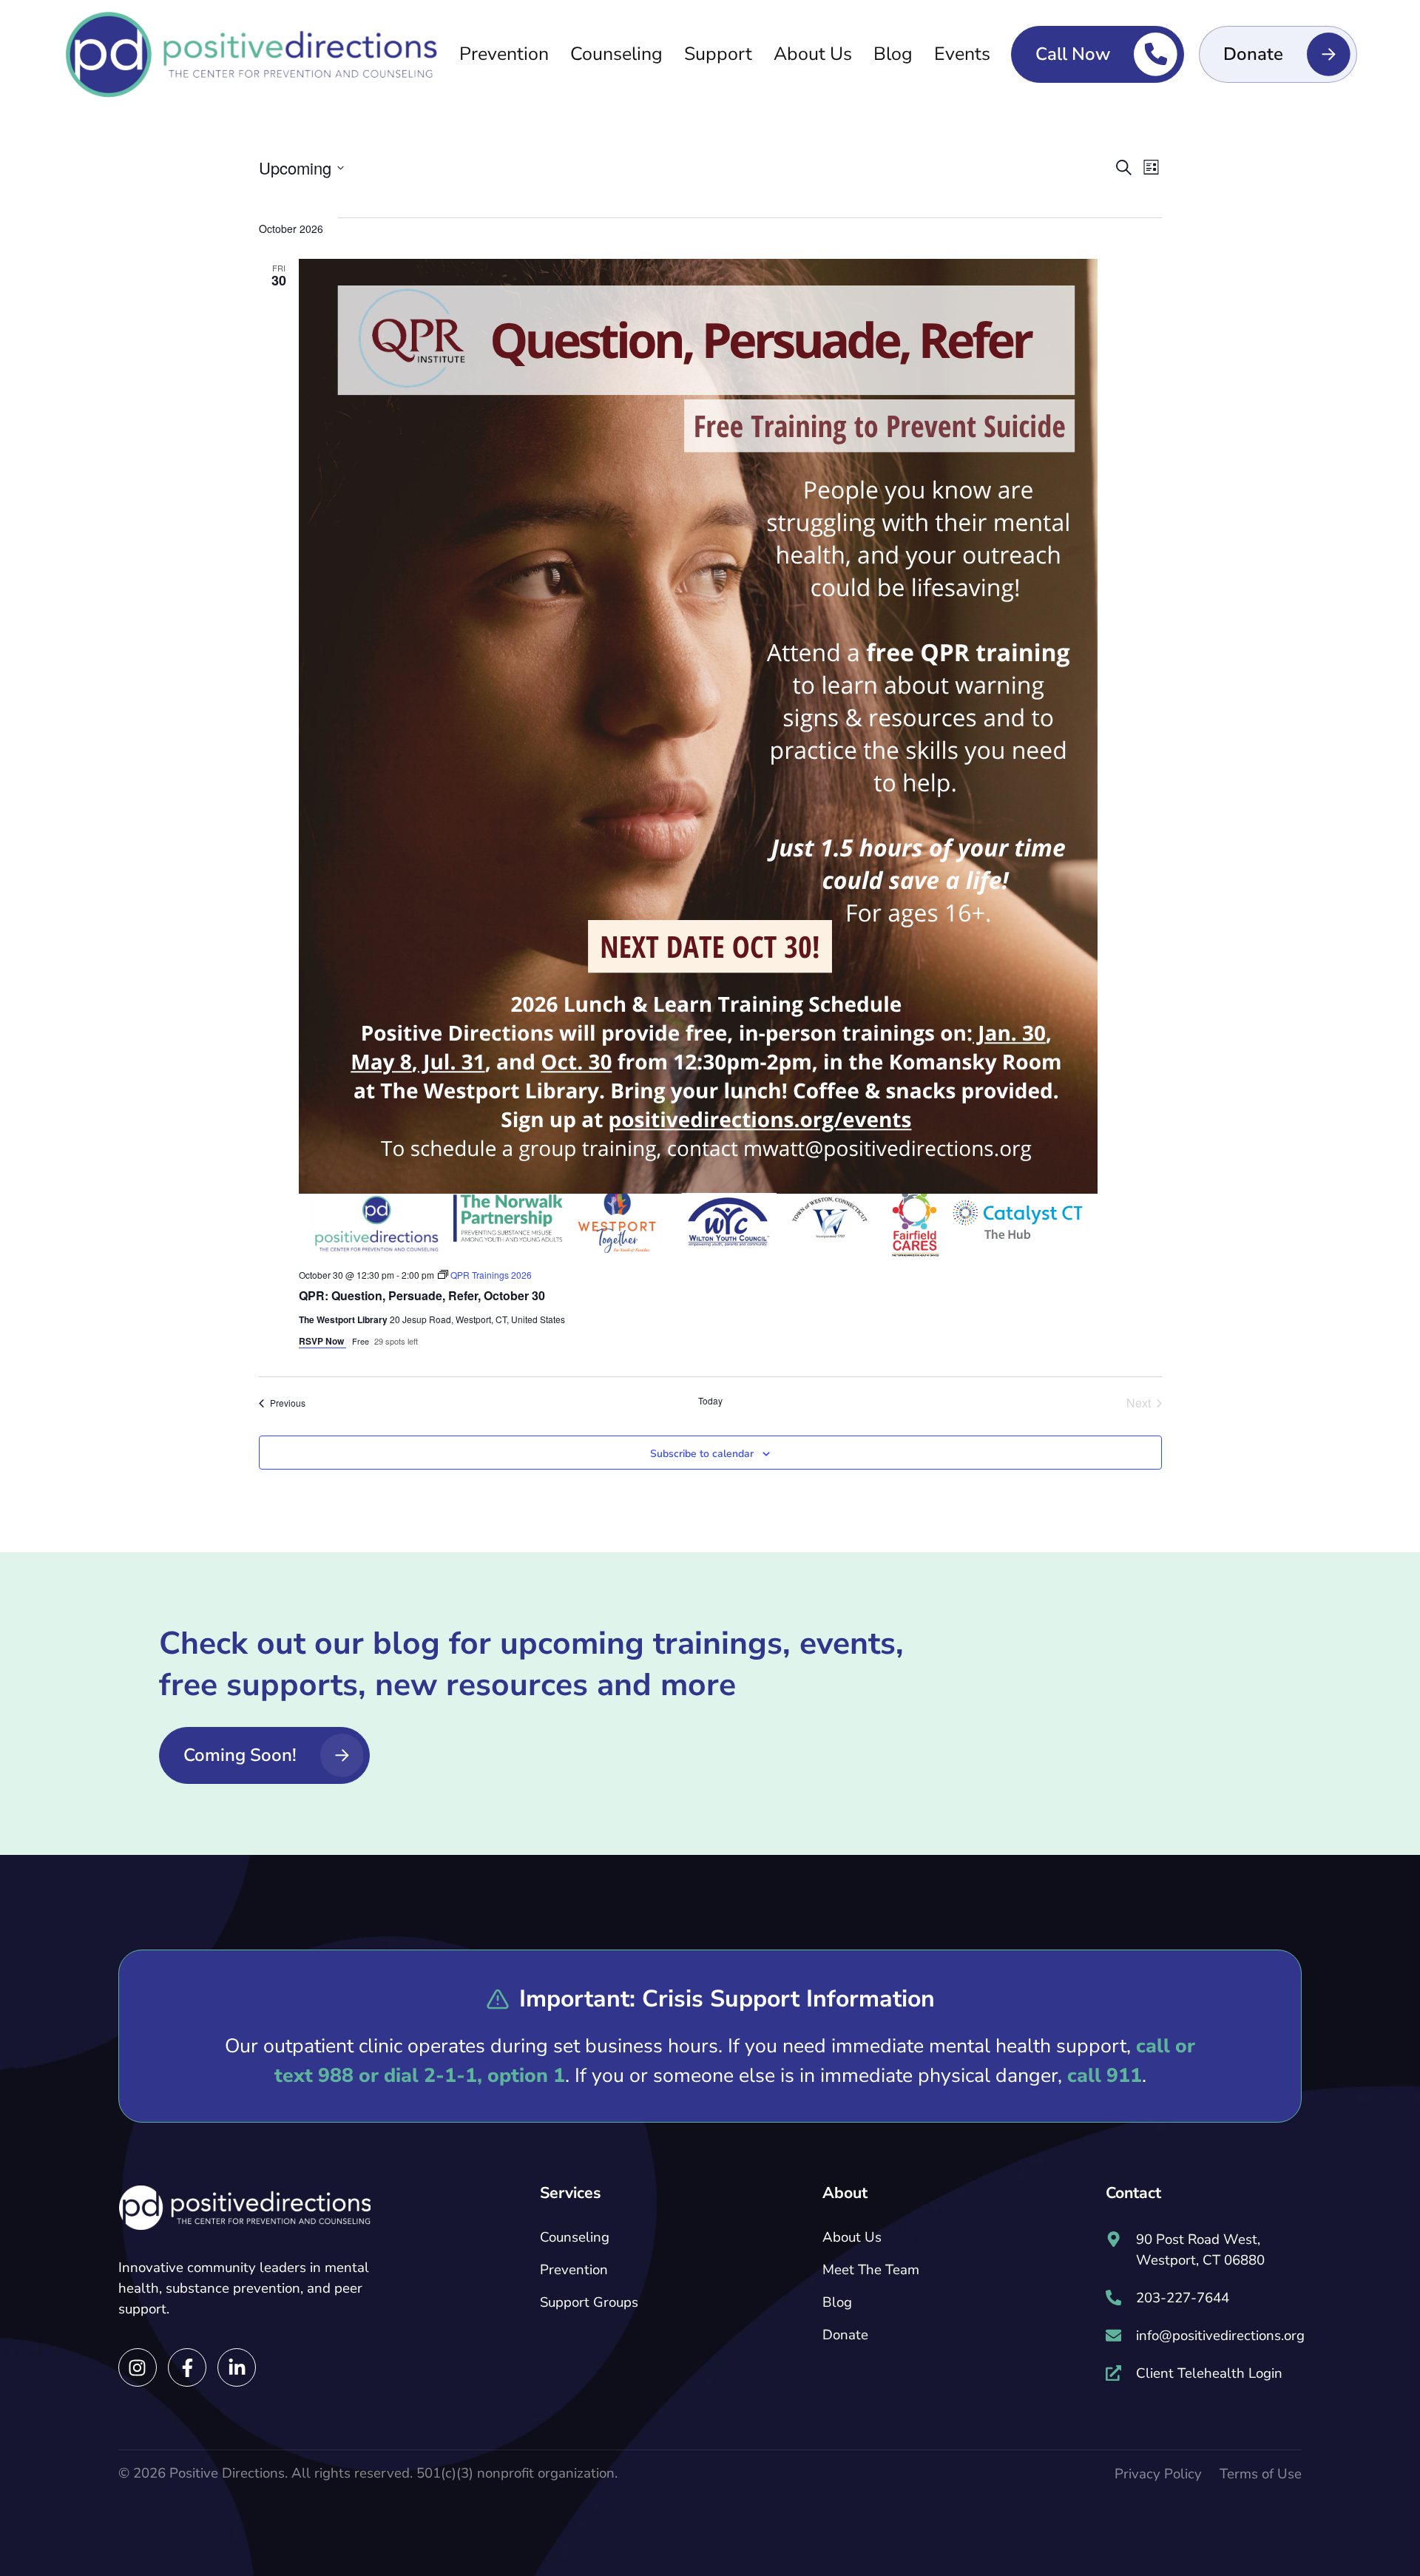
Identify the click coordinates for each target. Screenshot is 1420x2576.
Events (962, 54)
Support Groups (589, 2302)
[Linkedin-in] (237, 2367)
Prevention (504, 54)
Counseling (616, 54)
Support (718, 54)
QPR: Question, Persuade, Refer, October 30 (422, 1295)
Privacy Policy (1158, 2474)
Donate (845, 2335)
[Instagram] (138, 2367)
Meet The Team (871, 2270)
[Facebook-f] (187, 2367)
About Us (813, 54)
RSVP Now (322, 1341)
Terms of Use (1261, 2474)
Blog (893, 54)
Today (710, 1401)
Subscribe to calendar (702, 1454)
